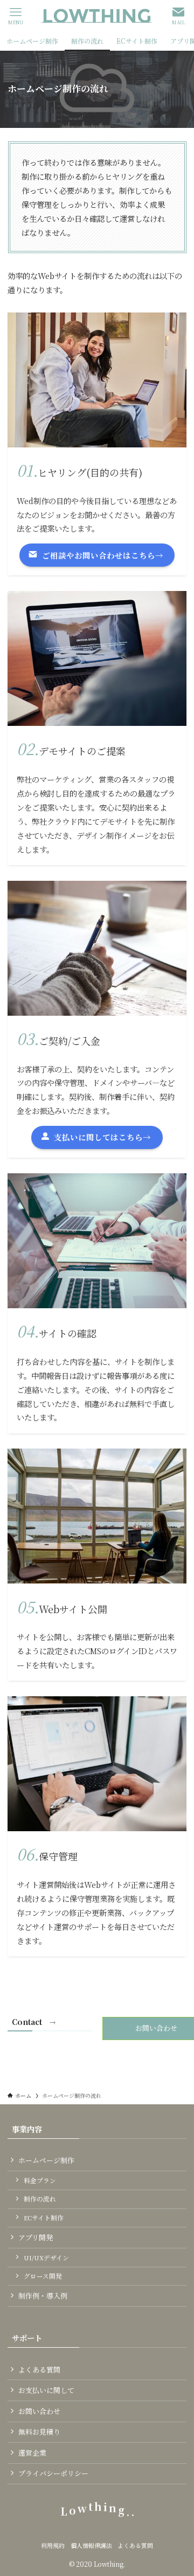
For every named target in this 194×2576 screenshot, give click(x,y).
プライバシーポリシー (53, 2473)
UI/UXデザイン (46, 2258)
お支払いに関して (46, 2390)
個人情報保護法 (91, 2546)
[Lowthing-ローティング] (97, 16)
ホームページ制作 (46, 2160)
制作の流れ (40, 2199)
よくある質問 (39, 2370)
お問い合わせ (39, 2411)
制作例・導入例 (43, 2296)
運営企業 (32, 2453)
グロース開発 (43, 2276)
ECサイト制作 (44, 2218)
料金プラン (40, 2180)
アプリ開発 (36, 2237)
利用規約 (53, 2546)
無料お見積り (39, 2432)
